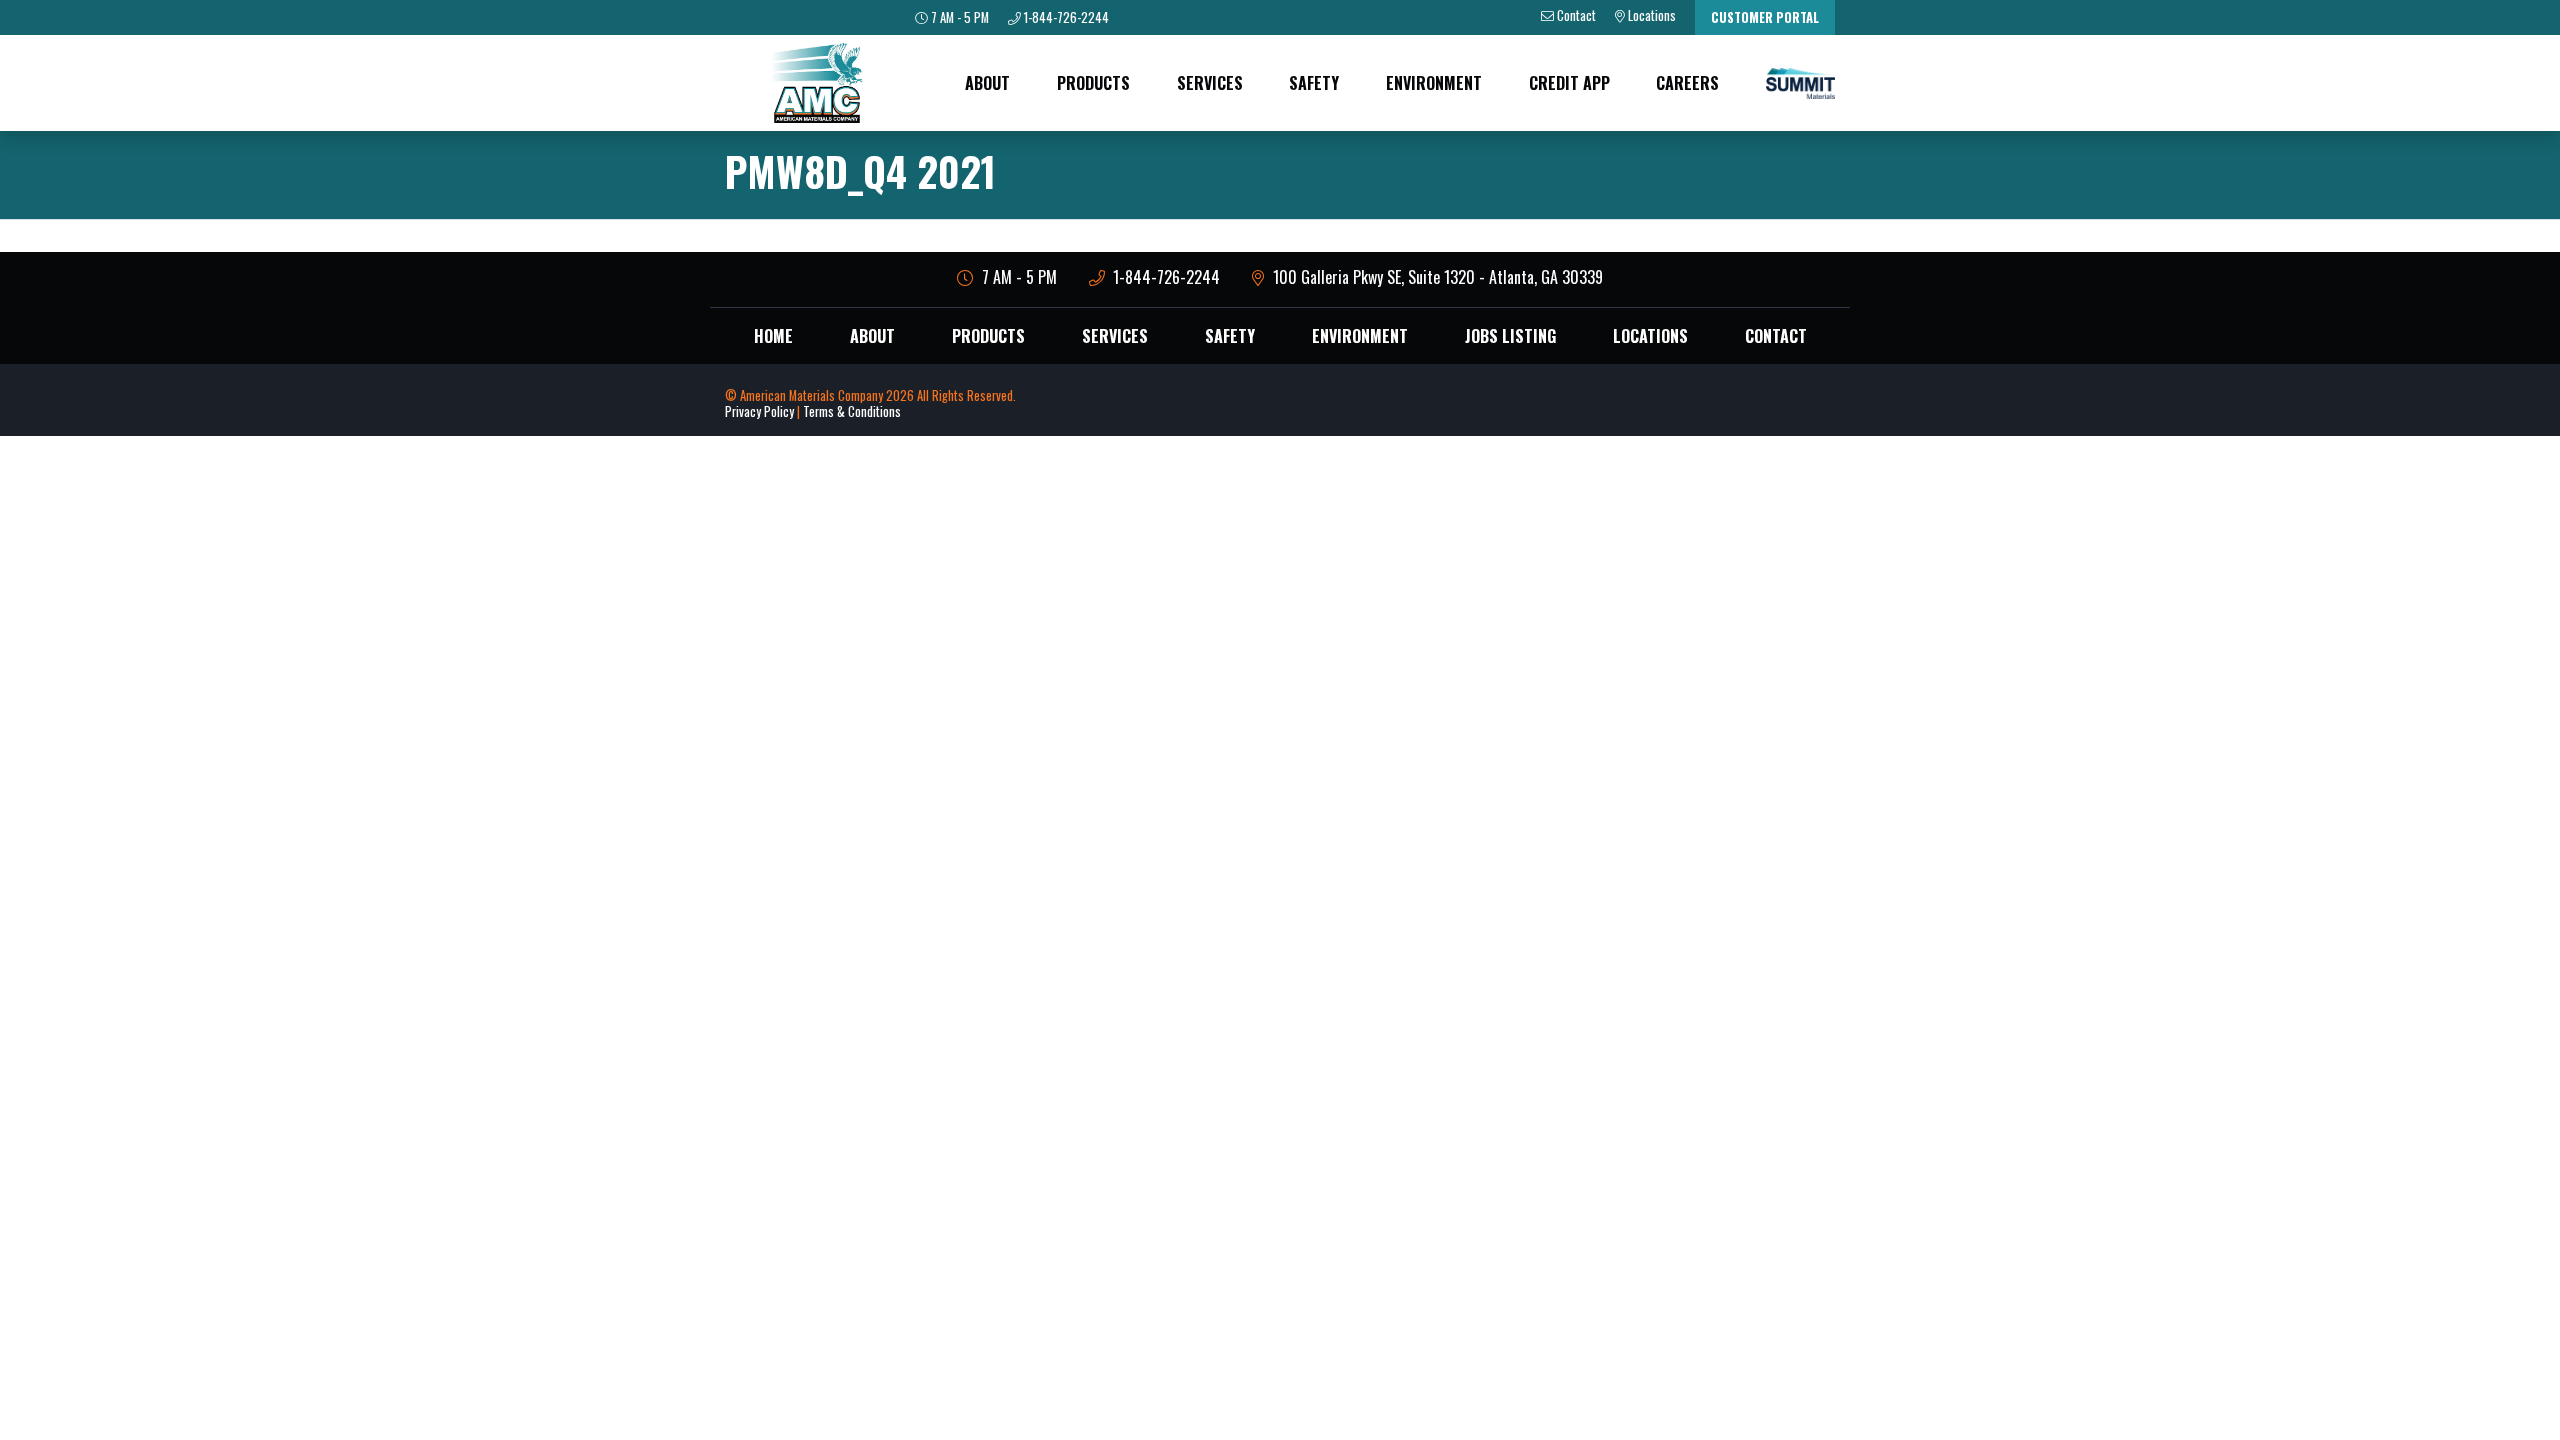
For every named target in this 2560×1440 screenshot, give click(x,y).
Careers (1687, 83)
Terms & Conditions (852, 411)
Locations (1650, 336)
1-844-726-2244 (1065, 17)
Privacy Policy (759, 411)
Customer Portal (1765, 17)
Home (773, 336)
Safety (1314, 83)
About (987, 83)
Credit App (1569, 83)
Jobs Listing (1510, 336)
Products (1093, 83)
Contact (1776, 336)
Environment (1434, 83)
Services (1210, 83)
